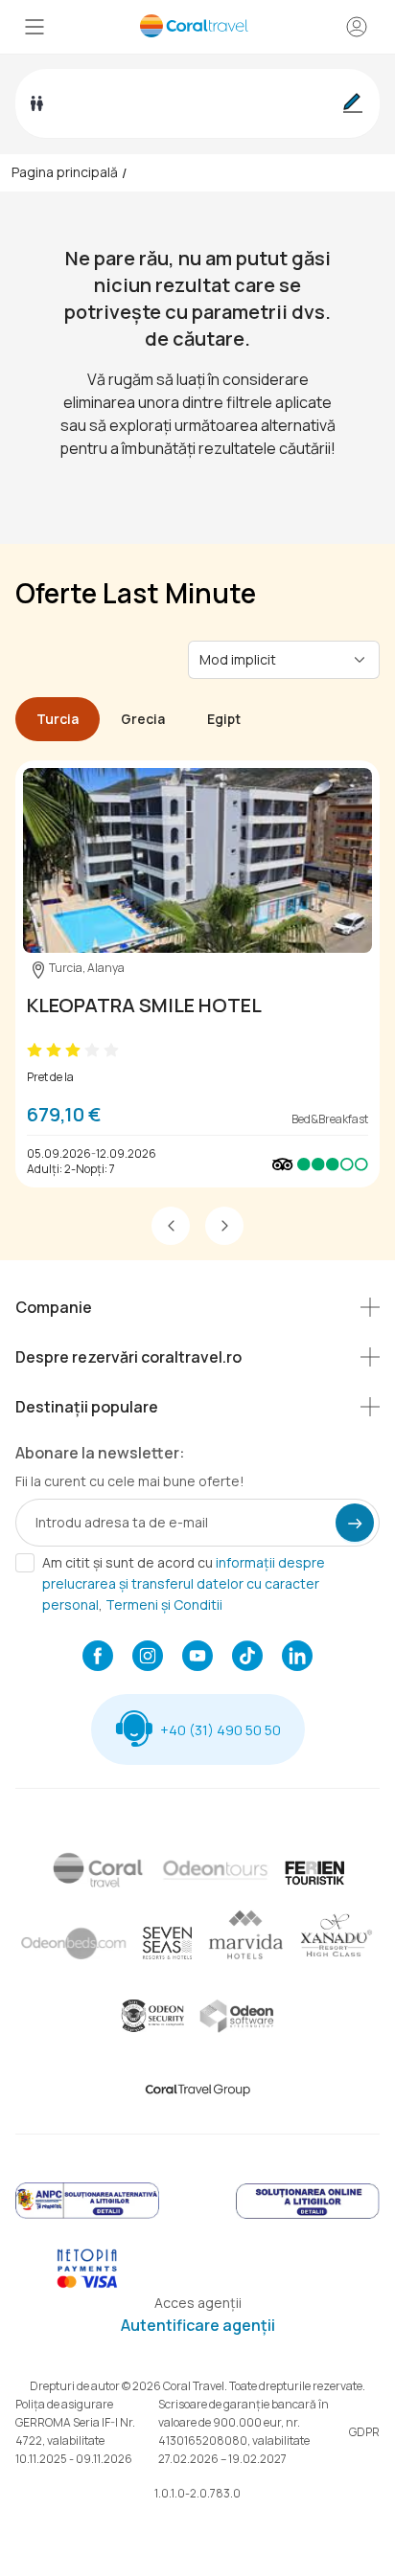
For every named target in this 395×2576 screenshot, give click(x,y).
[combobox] (272, 659)
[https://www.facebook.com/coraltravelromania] (98, 1658)
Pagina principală (65, 172)
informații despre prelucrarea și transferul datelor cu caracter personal (184, 1583)
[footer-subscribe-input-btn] (355, 1523)
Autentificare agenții (198, 2325)
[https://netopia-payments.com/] (87, 2283)
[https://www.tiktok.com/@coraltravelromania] (247, 1658)
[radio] (35, 1051)
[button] (171, 1226)
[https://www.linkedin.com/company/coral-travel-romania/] (297, 1658)
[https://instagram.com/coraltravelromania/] (148, 1658)
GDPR (364, 2432)
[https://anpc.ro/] (87, 2215)
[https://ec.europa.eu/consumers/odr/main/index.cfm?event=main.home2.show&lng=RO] (308, 2215)
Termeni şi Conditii (164, 1604)
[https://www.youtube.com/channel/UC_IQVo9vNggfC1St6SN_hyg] (197, 1658)
